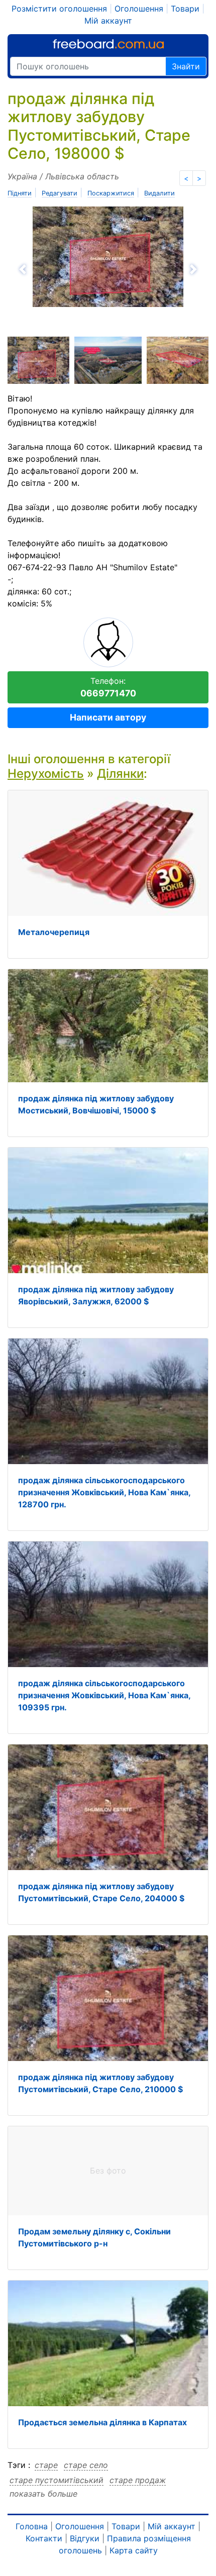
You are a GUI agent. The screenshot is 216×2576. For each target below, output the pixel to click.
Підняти (20, 193)
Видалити (159, 193)
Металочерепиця (54, 932)
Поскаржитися (111, 193)
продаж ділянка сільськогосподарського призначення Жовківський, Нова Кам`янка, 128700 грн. (104, 1492)
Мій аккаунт (108, 21)
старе (46, 2465)
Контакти (44, 2538)
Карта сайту (134, 2550)
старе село (86, 2465)
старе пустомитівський (57, 2480)
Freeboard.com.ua (108, 44)
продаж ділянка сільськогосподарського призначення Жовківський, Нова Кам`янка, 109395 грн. (104, 1695)
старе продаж (138, 2480)
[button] (57, 269)
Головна (32, 2526)
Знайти (186, 66)
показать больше (43, 2494)
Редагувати (60, 193)
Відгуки (85, 2538)
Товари (185, 9)
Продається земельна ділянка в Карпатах (102, 2422)
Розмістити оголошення (59, 9)
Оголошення (139, 9)
